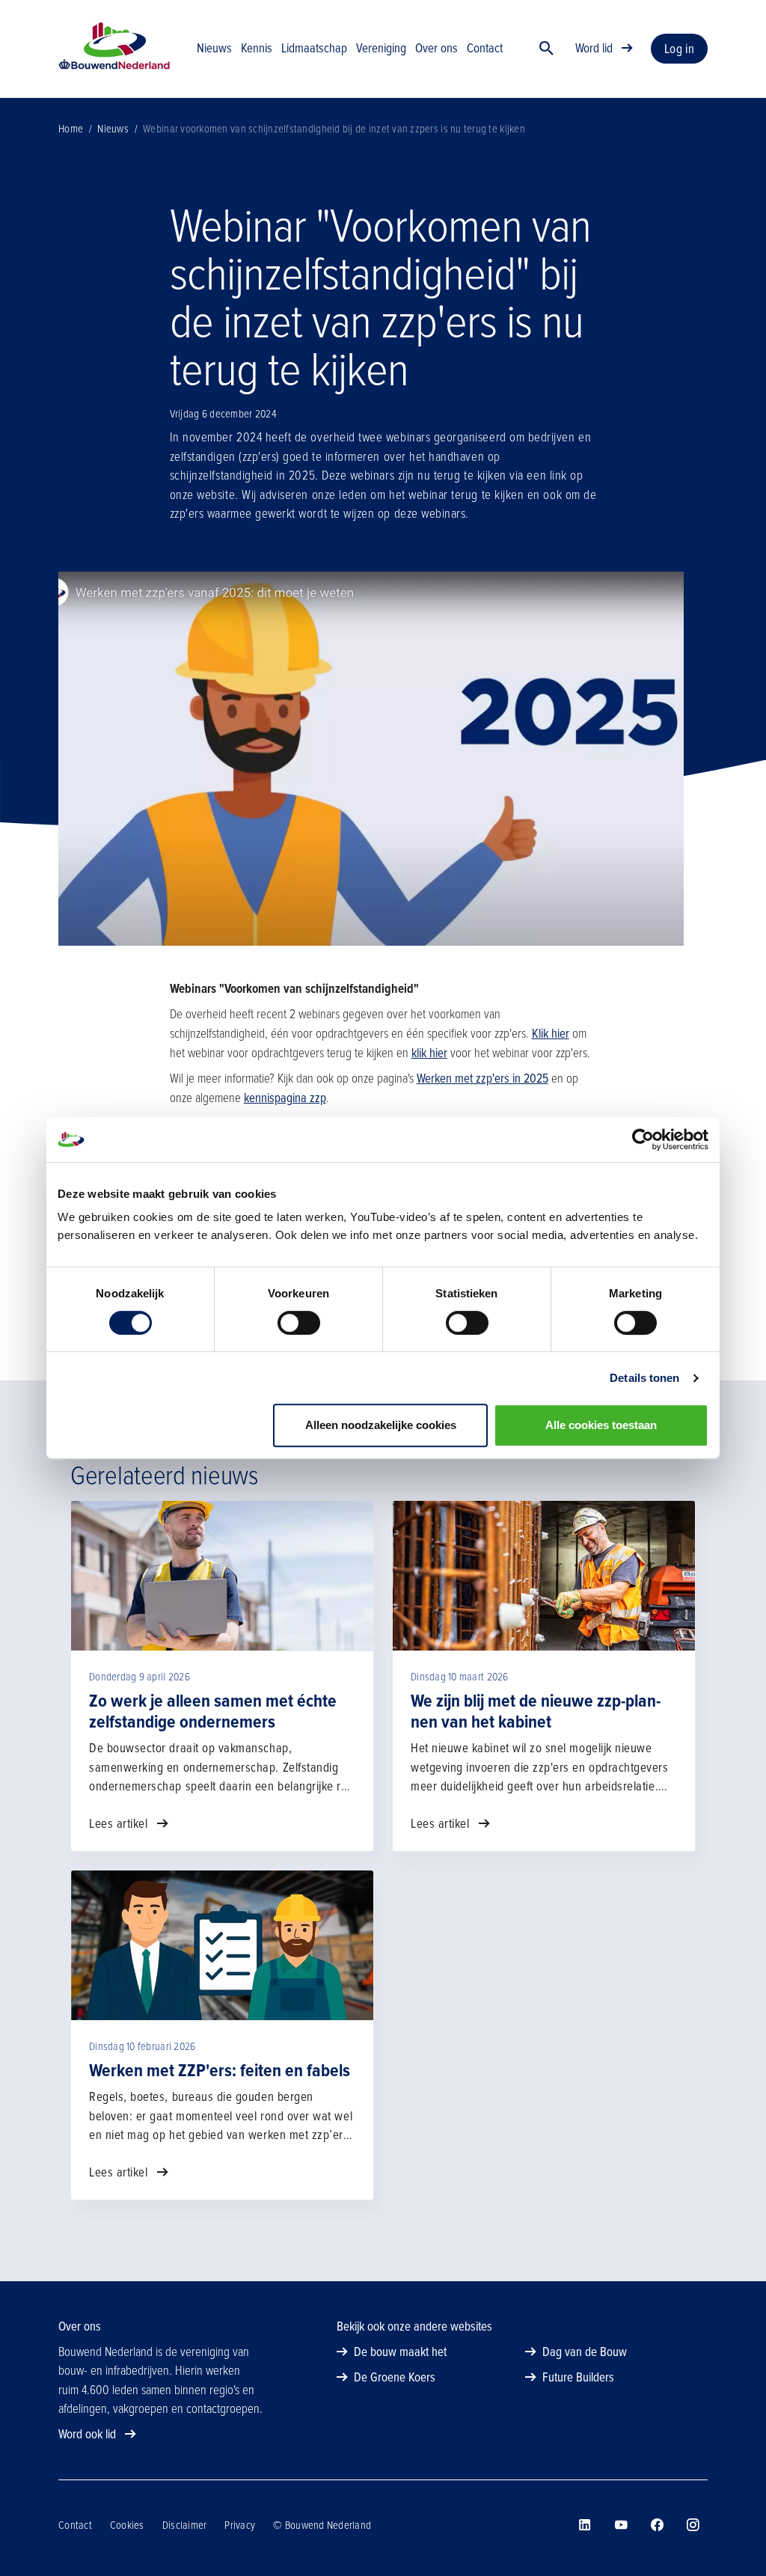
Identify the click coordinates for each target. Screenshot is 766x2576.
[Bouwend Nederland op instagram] (693, 2525)
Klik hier (551, 1034)
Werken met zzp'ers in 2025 (482, 1079)
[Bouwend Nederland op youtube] (621, 2525)
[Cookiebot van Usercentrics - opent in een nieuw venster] (643, 1139)
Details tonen (644, 1378)
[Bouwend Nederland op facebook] (657, 2525)
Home (71, 129)
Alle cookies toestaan (601, 1425)
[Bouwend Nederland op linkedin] (585, 2525)
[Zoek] (547, 49)
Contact (75, 2525)
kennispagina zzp (285, 1098)
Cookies (127, 2525)
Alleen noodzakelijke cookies (381, 1425)
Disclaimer (185, 2525)
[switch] (299, 1323)
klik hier (429, 1053)
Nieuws (113, 129)
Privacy (240, 2525)
